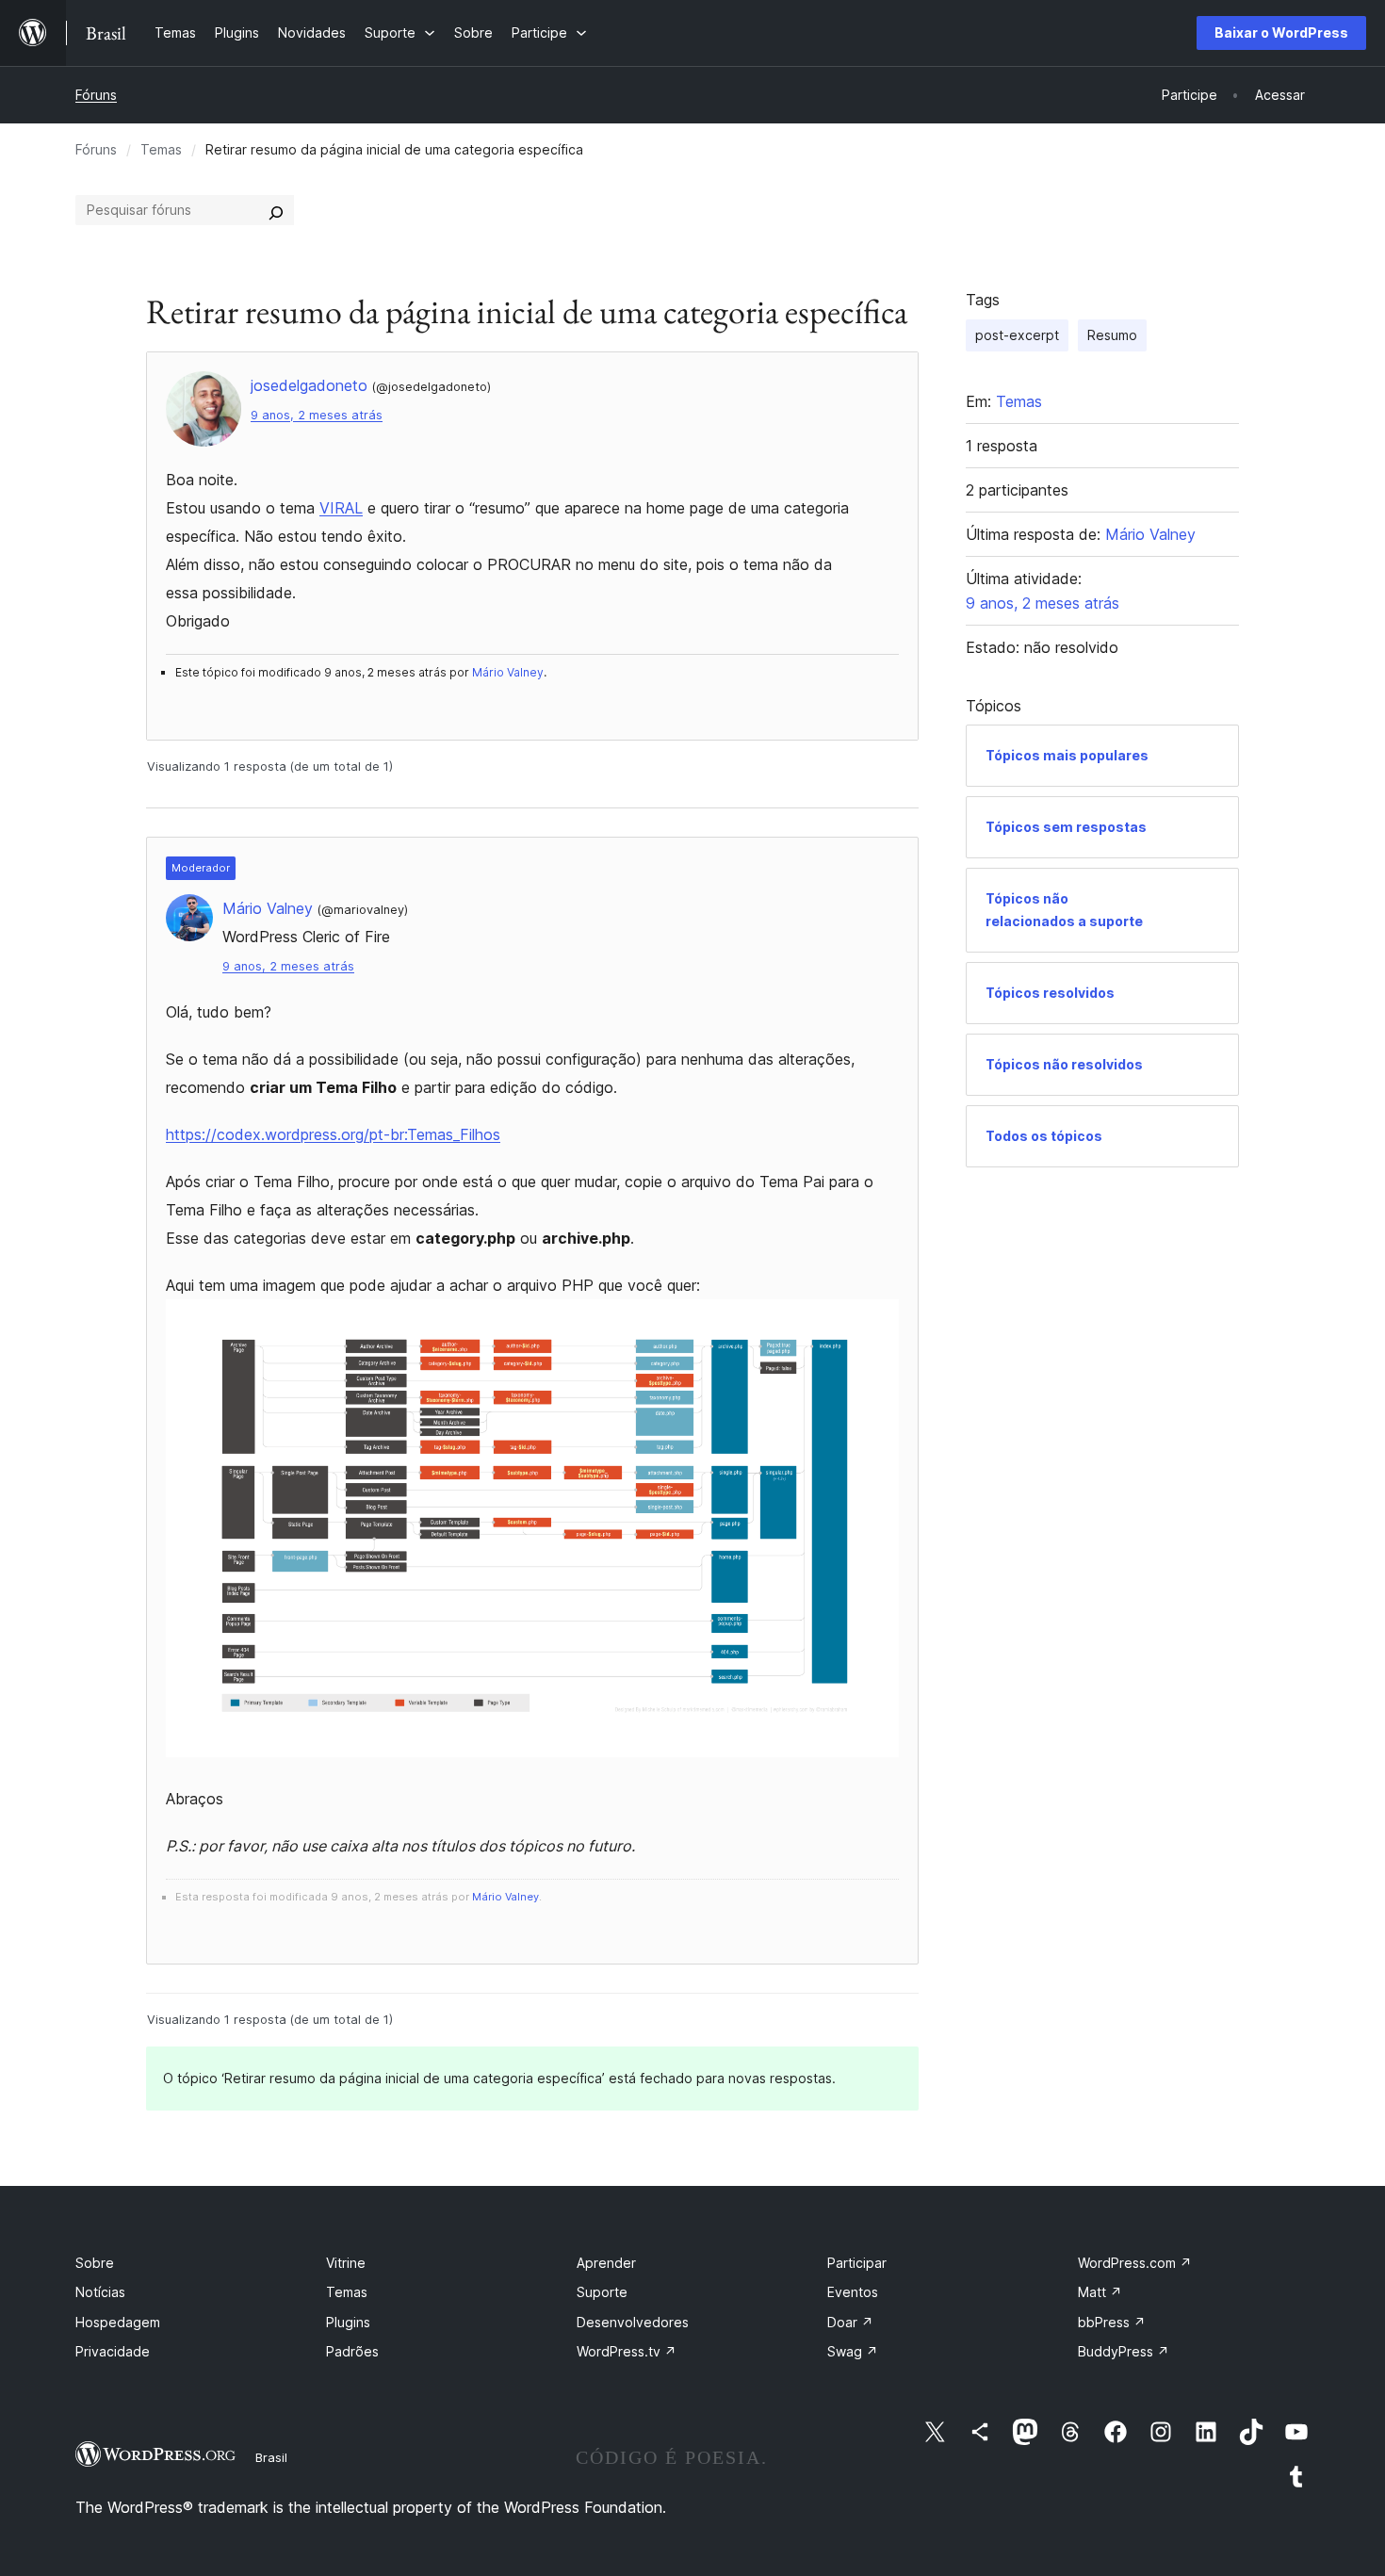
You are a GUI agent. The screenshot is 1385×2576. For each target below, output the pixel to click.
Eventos (853, 2292)
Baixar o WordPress (1281, 33)
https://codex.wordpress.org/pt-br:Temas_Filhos (333, 1134)
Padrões (352, 2351)
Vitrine (346, 2263)
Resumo (1112, 335)
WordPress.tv (627, 2351)
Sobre (95, 2263)
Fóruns (96, 95)
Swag (853, 2351)
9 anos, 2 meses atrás (317, 415)
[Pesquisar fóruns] (276, 210)
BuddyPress (1124, 2351)
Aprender (606, 2263)
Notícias (100, 2292)
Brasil (271, 2457)
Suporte (602, 2292)
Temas (161, 149)
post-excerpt (1017, 335)
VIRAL (341, 508)
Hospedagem (118, 2322)
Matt (1100, 2292)
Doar (850, 2322)
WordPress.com (1135, 2263)
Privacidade (113, 2351)
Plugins (348, 2322)
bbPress (1112, 2322)
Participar (857, 2263)
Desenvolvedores (633, 2322)
